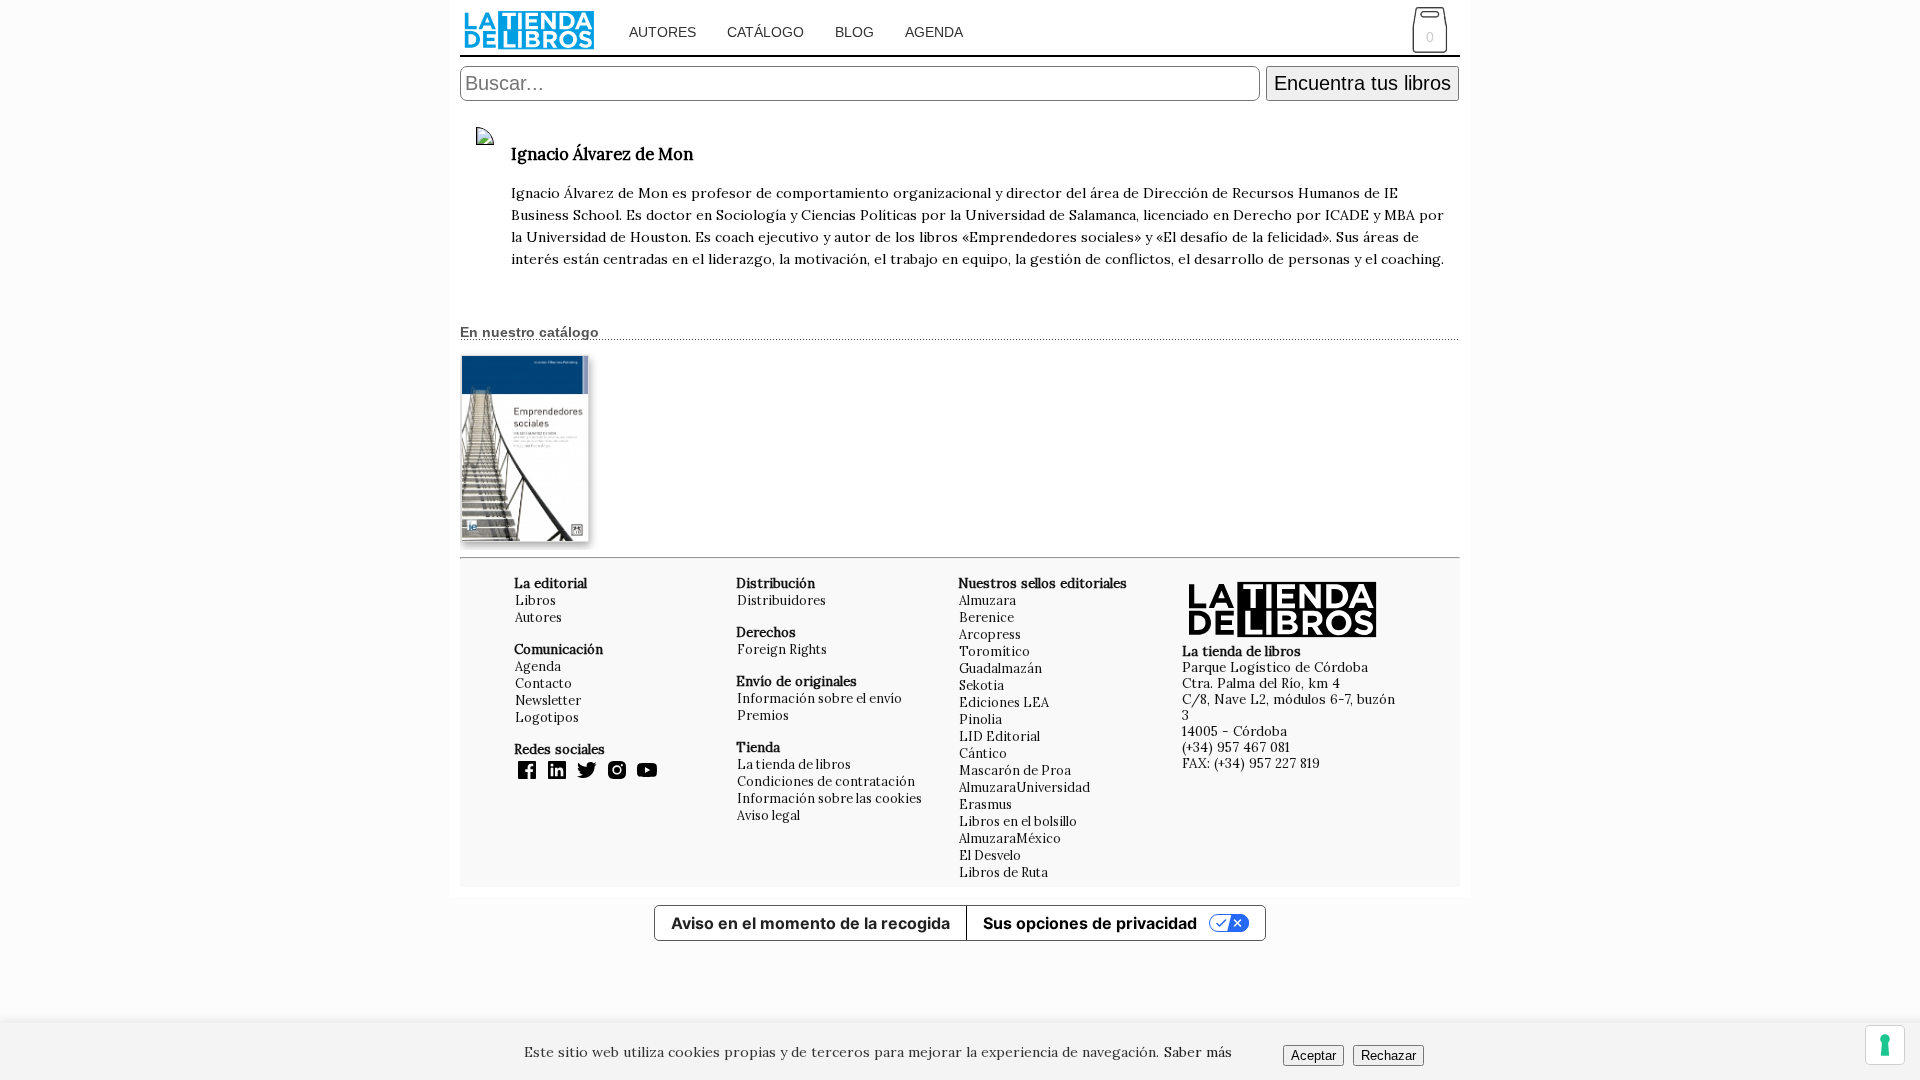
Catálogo (765, 32)
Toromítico (994, 651)
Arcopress (990, 634)
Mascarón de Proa (1015, 770)
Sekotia (981, 685)
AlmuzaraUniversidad (1024, 787)
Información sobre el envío (819, 698)
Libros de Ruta (1003, 872)
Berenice (986, 617)
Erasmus (985, 804)
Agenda (934, 32)
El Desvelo (990, 855)
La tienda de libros (794, 764)
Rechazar (1388, 1055)
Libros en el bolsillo (1018, 821)
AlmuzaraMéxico (1010, 838)
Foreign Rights (782, 649)
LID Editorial (999, 736)
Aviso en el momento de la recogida (810, 923)
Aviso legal (768, 815)
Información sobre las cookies (829, 798)
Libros (535, 600)
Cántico (983, 753)
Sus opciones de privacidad (1090, 923)
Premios (763, 715)
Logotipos (547, 717)
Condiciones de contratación (826, 781)
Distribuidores (781, 600)
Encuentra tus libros (1362, 83)
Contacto (543, 683)
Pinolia (980, 719)
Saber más (1198, 1052)
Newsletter (548, 700)
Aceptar (1313, 1055)
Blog (854, 32)
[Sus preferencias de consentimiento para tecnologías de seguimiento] (1885, 1045)
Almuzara (987, 600)
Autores (662, 32)
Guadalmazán (1000, 668)
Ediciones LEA (1004, 702)
